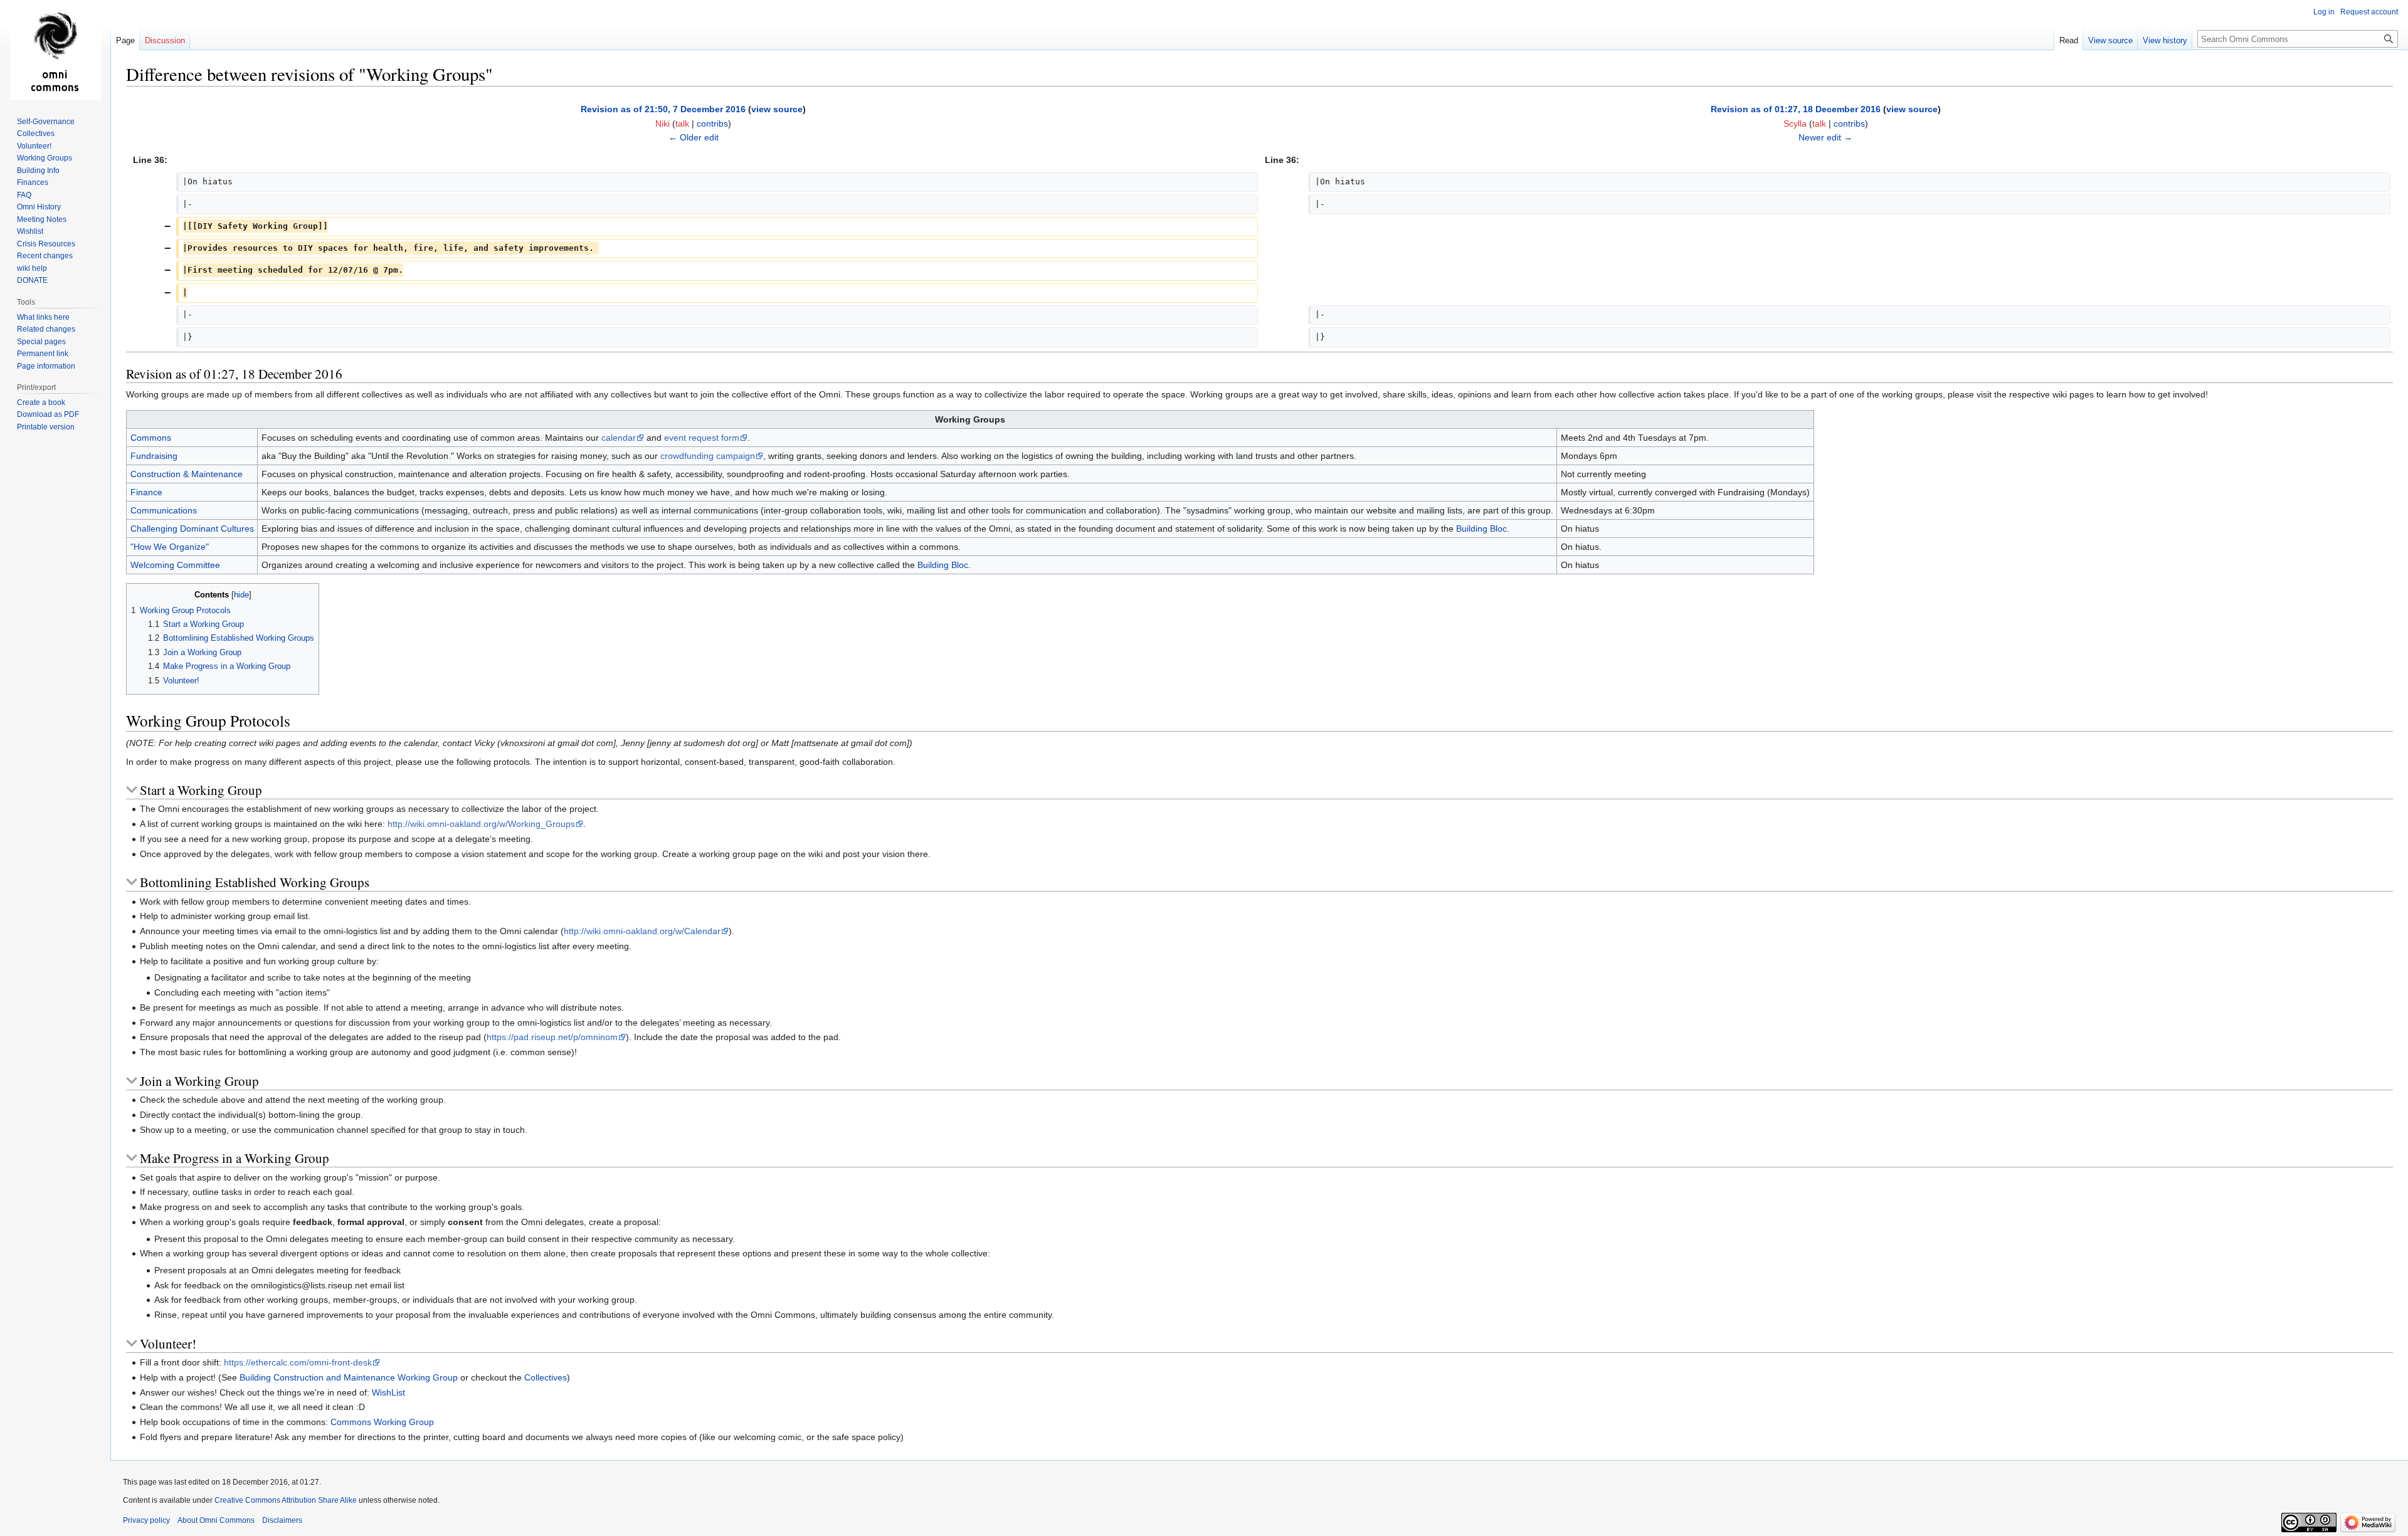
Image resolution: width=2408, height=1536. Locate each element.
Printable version (46, 427)
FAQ (24, 195)
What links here (43, 317)
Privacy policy (146, 1520)
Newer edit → (1825, 137)
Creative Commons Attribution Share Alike (286, 1500)
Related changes (46, 329)
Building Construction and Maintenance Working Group (349, 1377)
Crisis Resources (46, 244)
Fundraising (154, 456)
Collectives (546, 1377)
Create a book (41, 402)
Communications (164, 510)
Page (125, 40)
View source (2110, 40)
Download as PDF (48, 414)
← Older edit (694, 137)
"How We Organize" (170, 547)
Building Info (38, 171)
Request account (2369, 12)
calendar (619, 438)
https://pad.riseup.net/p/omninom (552, 1037)
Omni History (39, 207)
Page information (46, 366)
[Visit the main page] (55, 50)
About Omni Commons (216, 1520)
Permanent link (43, 354)
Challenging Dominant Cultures (192, 529)
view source (777, 109)
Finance (146, 492)
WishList (388, 1392)
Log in (2324, 12)
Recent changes (45, 256)
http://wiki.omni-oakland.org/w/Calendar (642, 931)
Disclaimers (282, 1520)
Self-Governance (46, 122)
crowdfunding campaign (708, 456)
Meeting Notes (42, 219)
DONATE (32, 280)
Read (2069, 40)
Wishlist (30, 231)
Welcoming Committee (175, 565)
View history (2165, 40)
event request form (702, 438)
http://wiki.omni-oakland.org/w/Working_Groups (481, 824)
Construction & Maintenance (187, 474)
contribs (712, 124)
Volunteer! (34, 146)
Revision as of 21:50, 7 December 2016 (663, 109)
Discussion (165, 40)
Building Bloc (1481, 529)
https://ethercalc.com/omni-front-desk (298, 1362)
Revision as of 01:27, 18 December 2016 (1796, 109)
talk (682, 124)
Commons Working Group (382, 1422)
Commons (151, 438)
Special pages (41, 342)
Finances (33, 182)
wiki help (32, 268)
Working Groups (45, 158)
